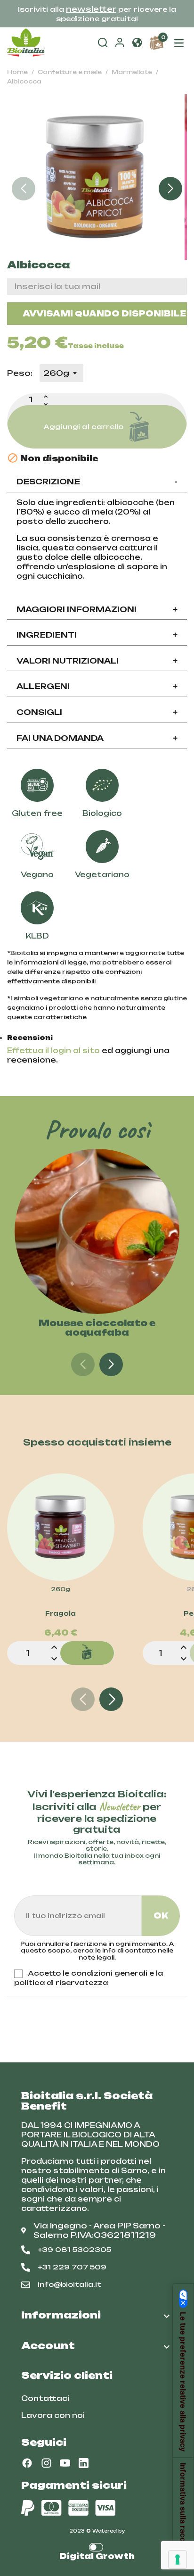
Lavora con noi (53, 2415)
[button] (137, 43)
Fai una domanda (97, 738)
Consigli (97, 712)
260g (61, 1589)
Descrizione (97, 482)
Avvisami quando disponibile (104, 314)
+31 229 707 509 (72, 2267)
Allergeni (97, 686)
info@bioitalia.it (69, 2284)
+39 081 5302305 (74, 2249)
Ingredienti (97, 635)
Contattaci (45, 2398)
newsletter (91, 9)
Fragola (61, 1613)
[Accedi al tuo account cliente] (120, 44)
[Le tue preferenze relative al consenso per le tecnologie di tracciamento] (178, 2559)
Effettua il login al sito (53, 1051)
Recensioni (30, 1038)
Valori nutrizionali (97, 661)
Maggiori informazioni (97, 609)
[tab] (97, 482)
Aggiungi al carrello (83, 427)
